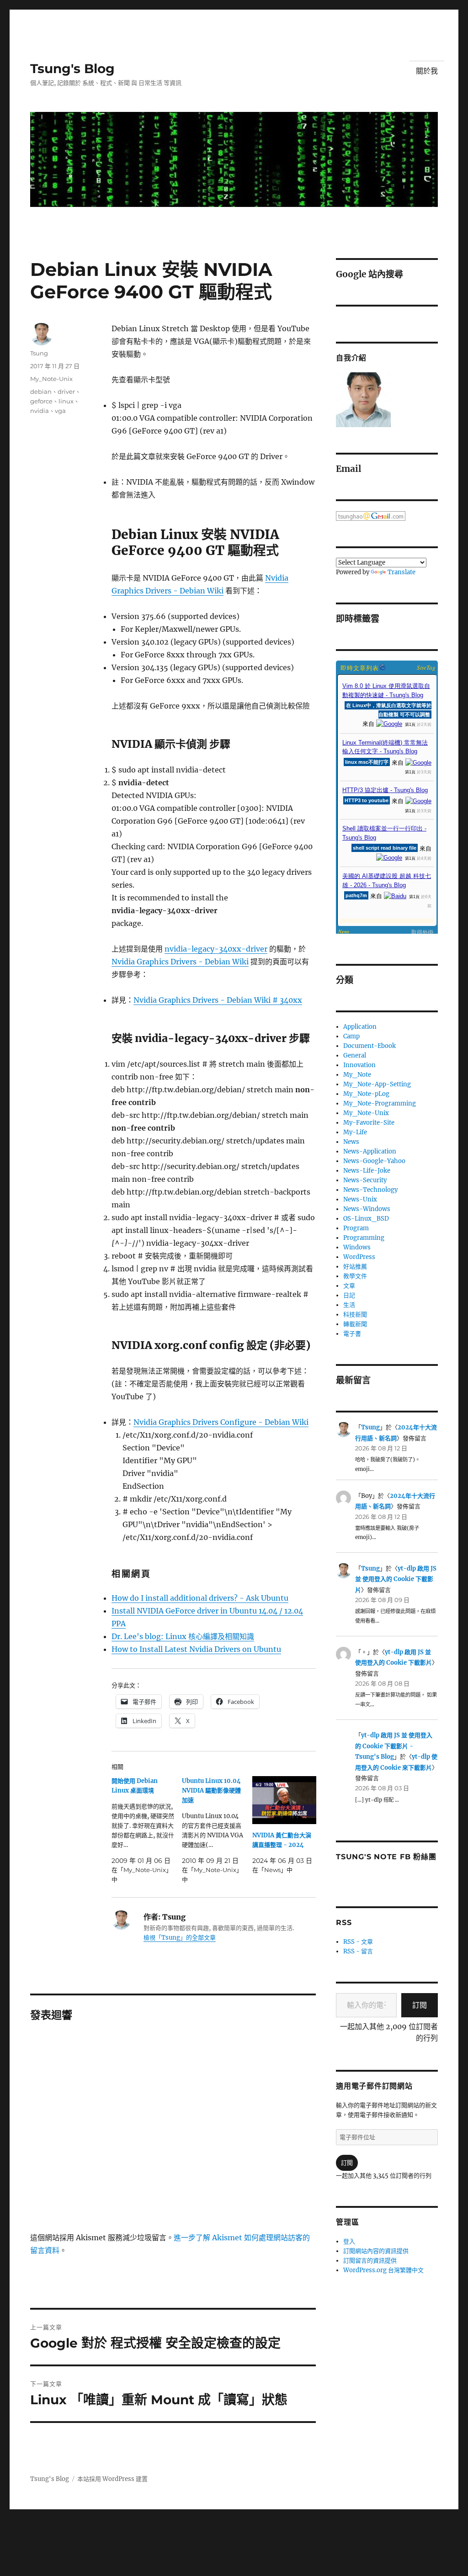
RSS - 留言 (358, 1951)
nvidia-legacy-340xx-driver (216, 949)
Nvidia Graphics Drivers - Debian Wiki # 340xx (218, 1000)
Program (356, 1228)
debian (41, 391)
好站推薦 (355, 1267)
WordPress (359, 1257)
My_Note (357, 1075)
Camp (351, 1036)
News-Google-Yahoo (374, 1161)
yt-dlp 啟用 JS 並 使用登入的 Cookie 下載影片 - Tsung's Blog (394, 1746)
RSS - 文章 (358, 1942)
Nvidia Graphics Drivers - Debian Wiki (180, 962)
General (355, 1055)
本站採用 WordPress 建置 (112, 2479)
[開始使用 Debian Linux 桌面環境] (147, 1830)
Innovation (359, 1065)
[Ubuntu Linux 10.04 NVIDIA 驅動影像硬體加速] (217, 1830)
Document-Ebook (370, 1046)
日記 (349, 1295)
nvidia (40, 411)
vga (60, 411)
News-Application (370, 1151)
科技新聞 (355, 1314)
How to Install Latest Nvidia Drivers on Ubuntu (196, 1649)
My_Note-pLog (366, 1094)
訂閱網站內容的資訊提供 (376, 2251)
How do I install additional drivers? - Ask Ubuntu (200, 1598)
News (351, 1142)
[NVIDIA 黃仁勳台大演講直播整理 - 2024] (284, 1800)
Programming (364, 1238)
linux (66, 401)
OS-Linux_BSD (366, 1219)
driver (66, 391)
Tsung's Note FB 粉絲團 (386, 1857)
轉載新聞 (355, 1324)
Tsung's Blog (72, 69)
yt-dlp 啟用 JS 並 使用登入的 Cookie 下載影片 (396, 1579)
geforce (41, 401)
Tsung (39, 353)
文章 (349, 1286)
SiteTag (426, 667)
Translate (402, 572)
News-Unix (360, 1199)
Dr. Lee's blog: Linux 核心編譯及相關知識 (183, 1636)
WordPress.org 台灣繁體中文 (383, 2270)
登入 (349, 2241)
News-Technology (370, 1190)
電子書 (352, 1334)
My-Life (355, 1132)
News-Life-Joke (367, 1171)
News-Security (365, 1180)
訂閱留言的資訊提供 (370, 2261)
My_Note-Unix (51, 379)
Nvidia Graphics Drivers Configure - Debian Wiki (221, 1422)
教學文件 (355, 1276)
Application (360, 1027)
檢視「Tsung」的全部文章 (180, 1938)
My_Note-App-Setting (377, 1084)
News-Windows (367, 1209)
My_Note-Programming (380, 1103)
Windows (357, 1247)
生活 (349, 1305)
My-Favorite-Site (369, 1123)
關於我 (427, 71)
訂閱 (420, 2005)
